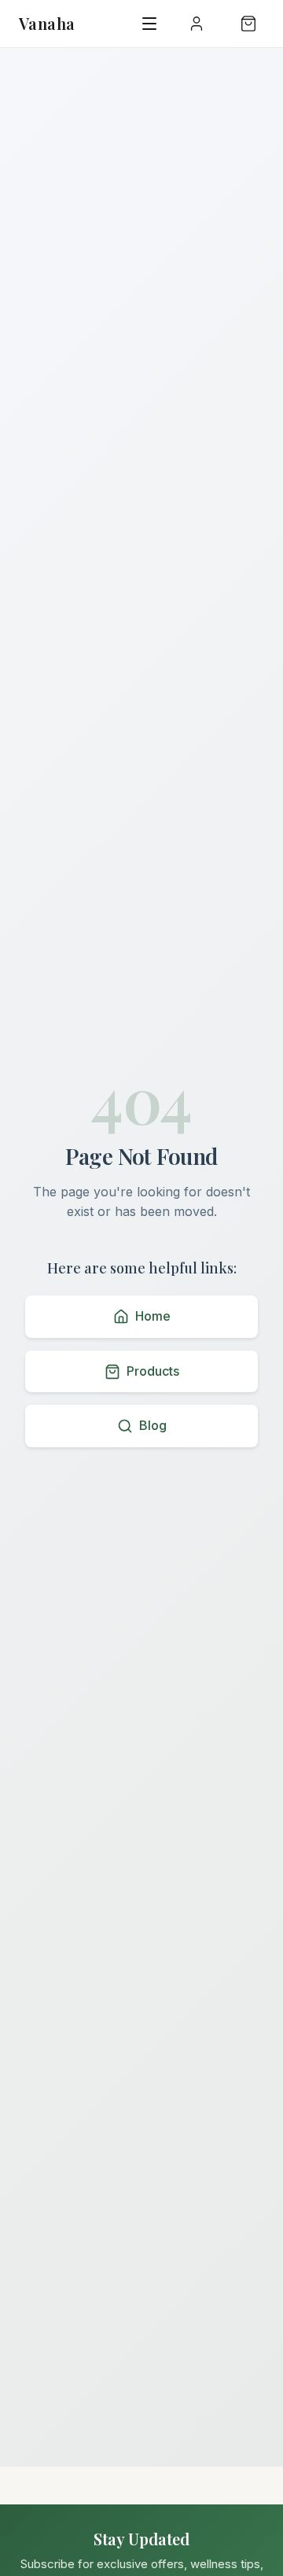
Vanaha (47, 23)
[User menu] (197, 24)
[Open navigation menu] (149, 24)
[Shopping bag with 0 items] (248, 24)
